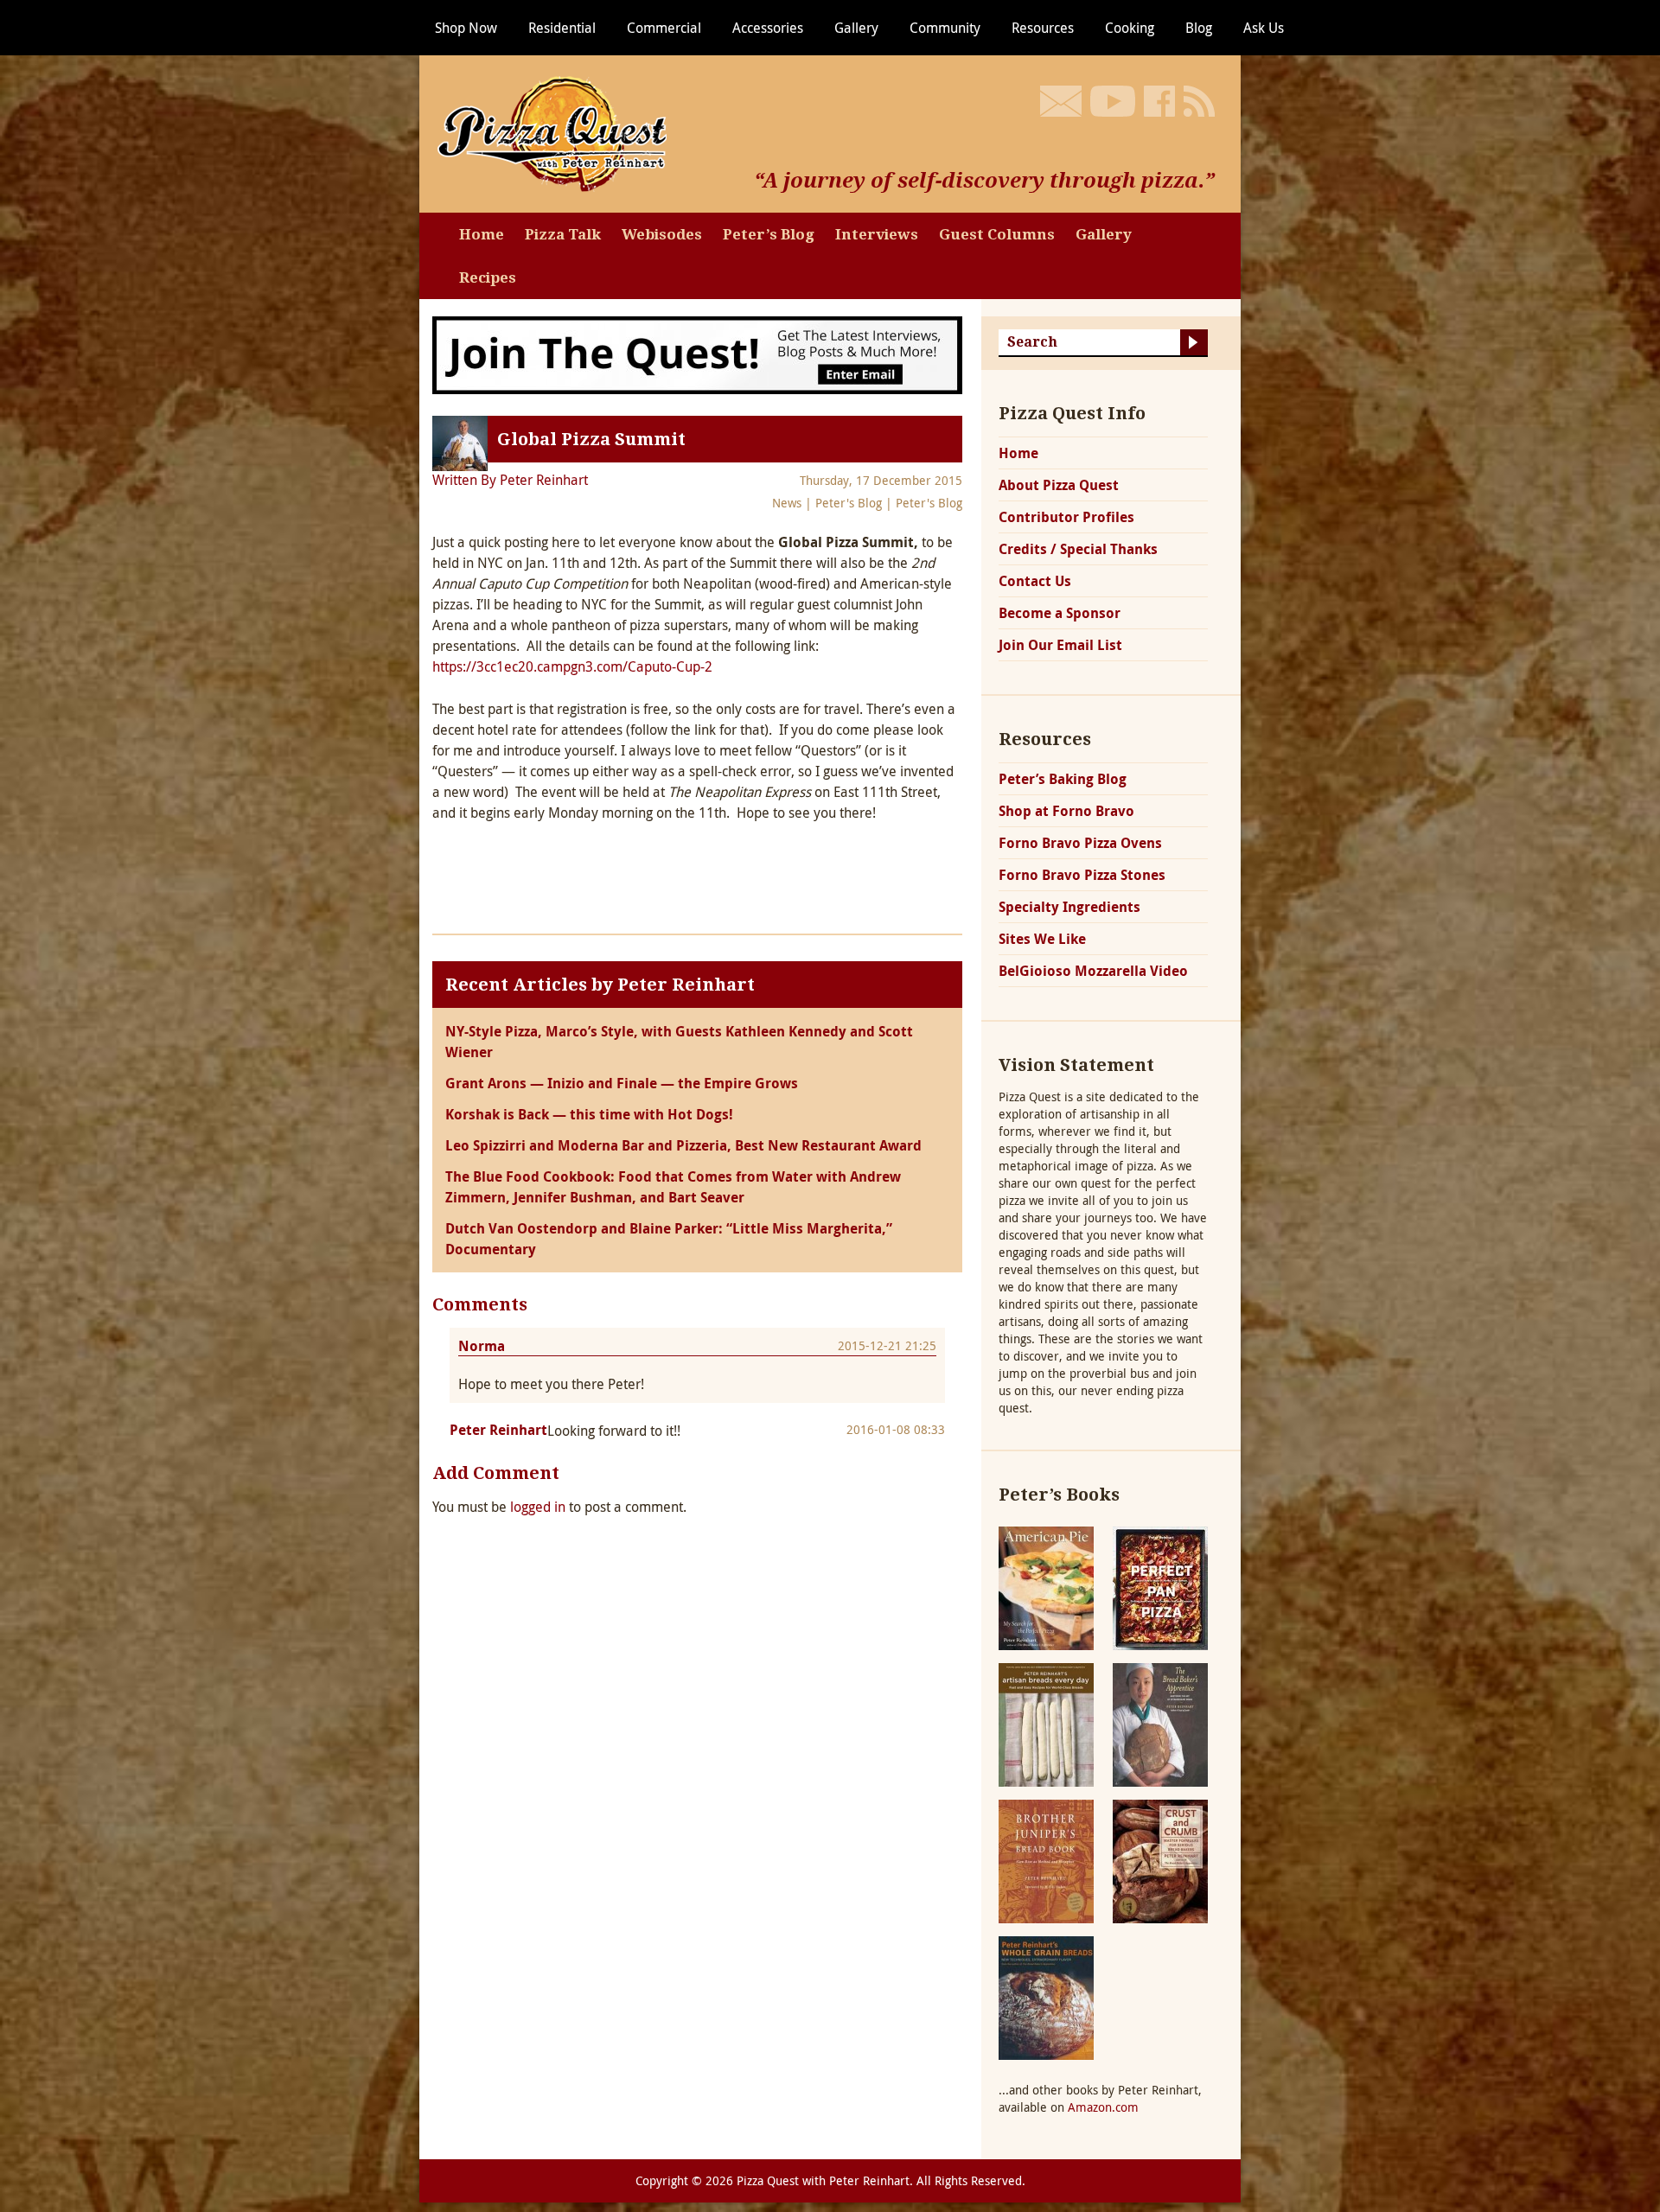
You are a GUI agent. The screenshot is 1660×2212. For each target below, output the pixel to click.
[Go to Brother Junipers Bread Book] (1046, 1860)
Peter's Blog (849, 503)
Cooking (1130, 28)
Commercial (664, 28)
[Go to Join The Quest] (697, 354)
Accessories (768, 28)
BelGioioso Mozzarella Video (1093, 971)
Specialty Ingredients (1069, 907)
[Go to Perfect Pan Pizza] (1160, 1587)
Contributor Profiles (1066, 517)
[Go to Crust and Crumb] (1160, 1860)
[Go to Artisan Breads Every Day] (1046, 1723)
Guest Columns (997, 234)
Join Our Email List (1060, 645)
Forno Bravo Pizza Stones (1082, 875)
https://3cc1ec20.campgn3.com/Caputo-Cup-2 (572, 666)
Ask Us (1264, 28)
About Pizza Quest (1059, 485)
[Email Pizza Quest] (1061, 101)
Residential (562, 28)
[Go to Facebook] (1159, 101)
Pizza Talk (563, 234)
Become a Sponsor (1060, 613)
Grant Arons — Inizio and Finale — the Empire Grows (622, 1083)
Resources (1043, 28)
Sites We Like (1042, 939)
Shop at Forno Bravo (1066, 811)
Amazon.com (1103, 2107)
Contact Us (1035, 581)
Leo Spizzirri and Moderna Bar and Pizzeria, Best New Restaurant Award (683, 1145)
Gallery (856, 28)
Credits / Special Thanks (1078, 549)
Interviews (877, 234)
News (787, 503)
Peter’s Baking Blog (1063, 779)
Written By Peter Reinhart (510, 480)
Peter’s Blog (769, 234)
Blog (1199, 28)
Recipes (488, 277)
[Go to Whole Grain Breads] (1046, 1996)
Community (945, 28)
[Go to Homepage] (558, 132)
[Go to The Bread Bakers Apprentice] (1160, 1723)
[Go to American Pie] (1046, 1587)
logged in (538, 1507)
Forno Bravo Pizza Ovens (1080, 843)
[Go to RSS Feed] (1199, 101)
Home (482, 234)
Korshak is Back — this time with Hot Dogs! (589, 1114)
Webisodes (662, 234)
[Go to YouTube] (1113, 101)
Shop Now (466, 28)
